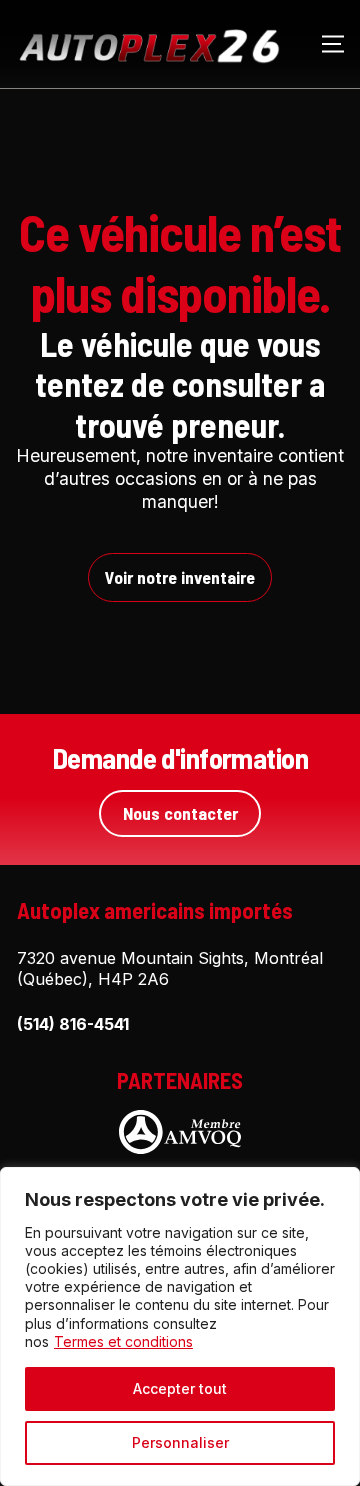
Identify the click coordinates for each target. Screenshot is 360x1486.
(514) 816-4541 (73, 1024)
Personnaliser (180, 1442)
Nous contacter (180, 813)
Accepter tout (180, 1388)
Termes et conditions (123, 1341)
